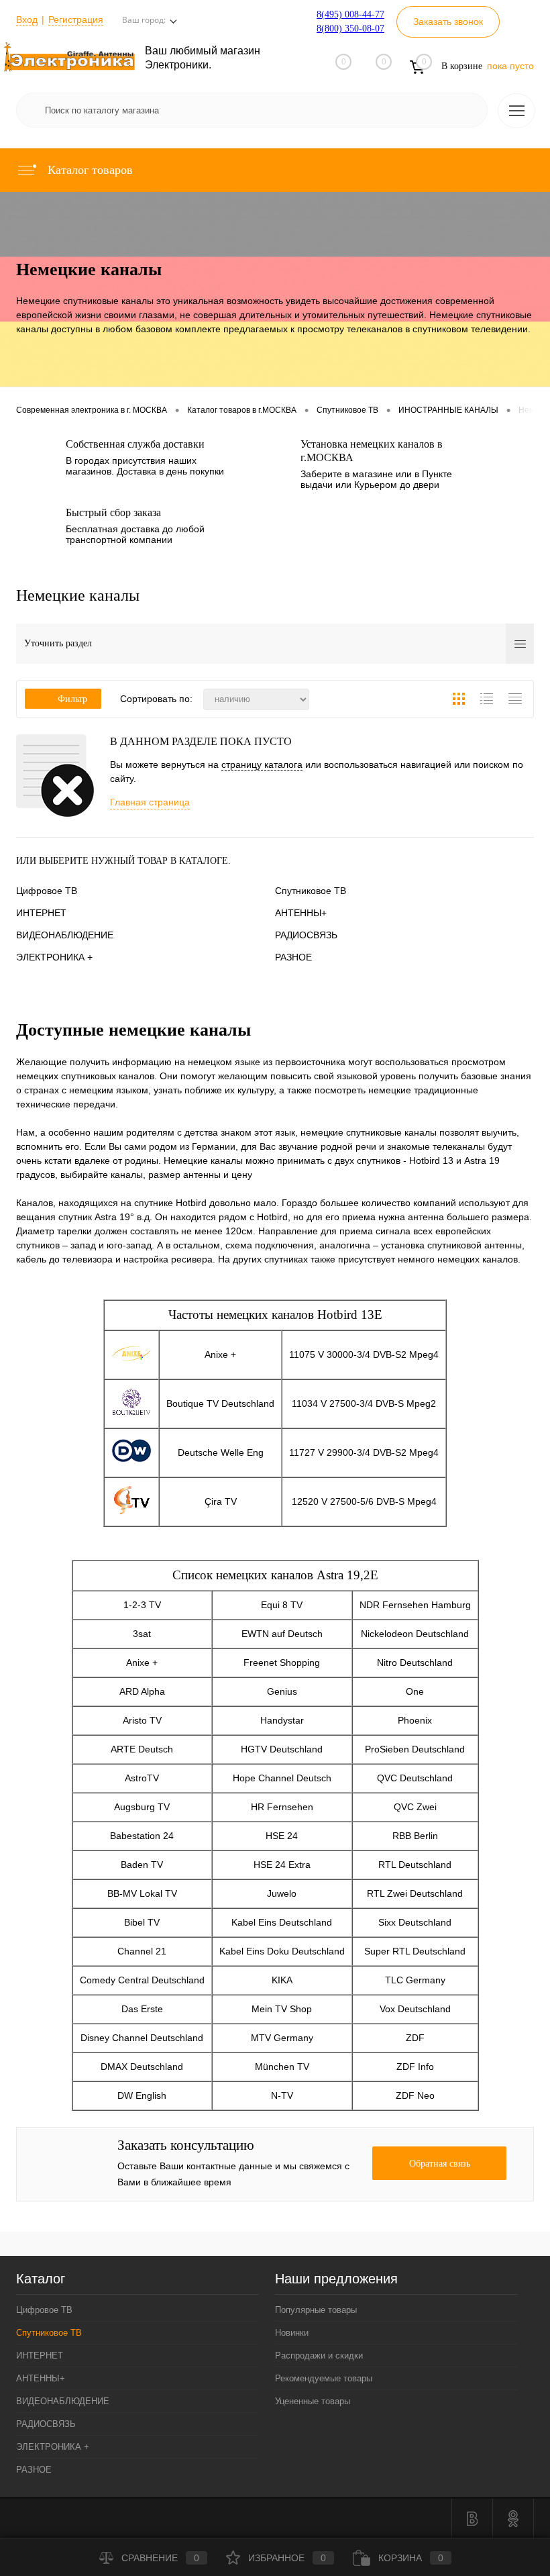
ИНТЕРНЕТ (41, 913)
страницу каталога (262, 764)
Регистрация (76, 19)
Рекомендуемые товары (324, 2378)
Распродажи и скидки (319, 2356)
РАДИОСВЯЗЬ (306, 935)
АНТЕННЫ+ (301, 913)
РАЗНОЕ (293, 957)
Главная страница (150, 802)
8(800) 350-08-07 (350, 29)
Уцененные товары (313, 2401)
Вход (27, 19)
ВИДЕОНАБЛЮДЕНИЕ (65, 935)
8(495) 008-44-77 (350, 14)
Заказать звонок (448, 21)
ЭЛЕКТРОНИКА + (54, 957)
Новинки (292, 2333)
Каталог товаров (89, 170)
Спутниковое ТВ (311, 891)
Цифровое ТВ (47, 891)
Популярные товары (316, 2310)
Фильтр (72, 699)
